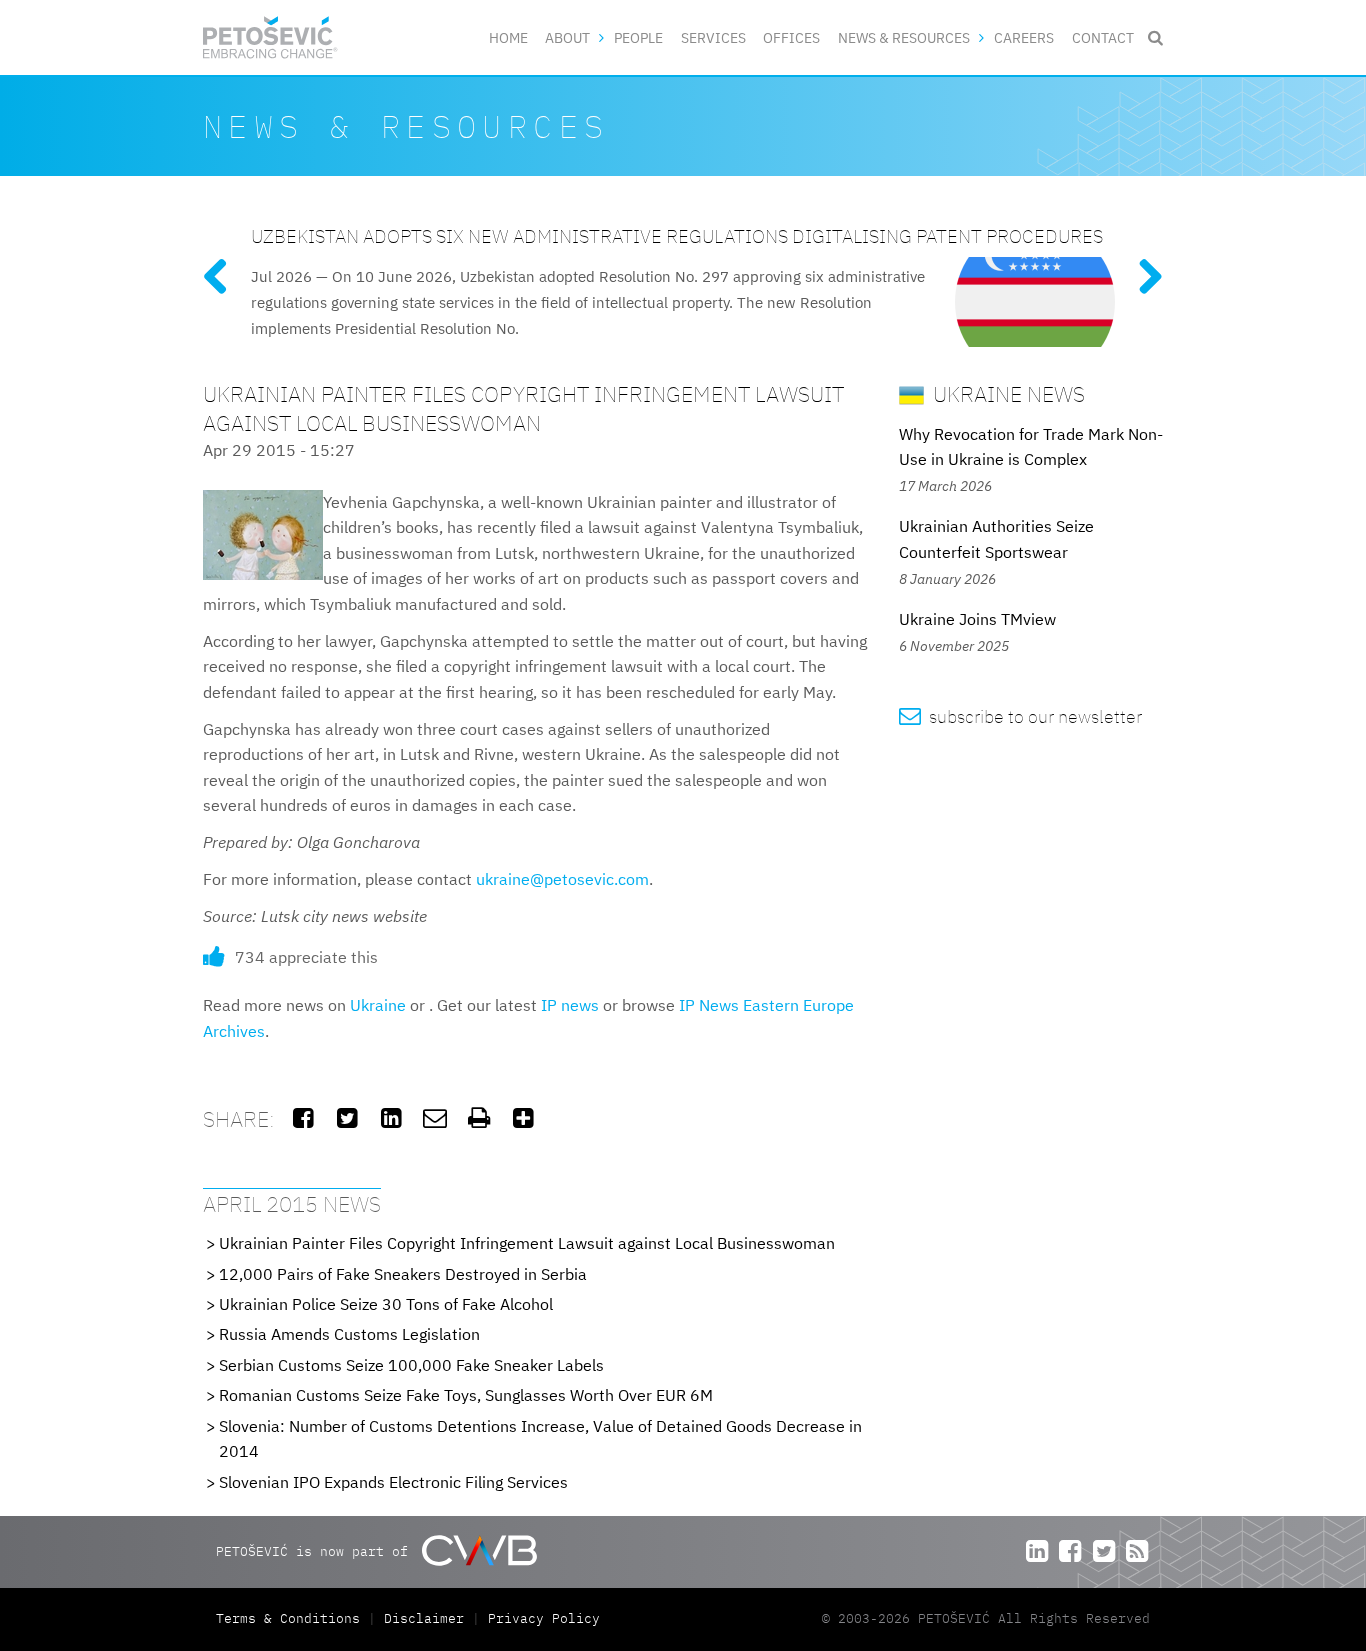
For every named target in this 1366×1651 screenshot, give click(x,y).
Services (713, 37)
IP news (570, 1005)
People (638, 37)
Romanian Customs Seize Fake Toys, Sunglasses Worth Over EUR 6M (466, 1395)
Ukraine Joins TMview (977, 619)
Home (508, 37)
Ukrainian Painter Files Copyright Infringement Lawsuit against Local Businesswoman (527, 1243)
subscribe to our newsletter (1020, 716)
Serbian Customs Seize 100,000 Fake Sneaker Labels (411, 1365)
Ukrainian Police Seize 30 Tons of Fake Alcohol (386, 1304)
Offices (791, 37)
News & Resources (904, 37)
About (567, 37)
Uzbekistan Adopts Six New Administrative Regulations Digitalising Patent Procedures (677, 235)
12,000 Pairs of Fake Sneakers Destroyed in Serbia (403, 1274)
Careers (1024, 37)
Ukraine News (1006, 393)
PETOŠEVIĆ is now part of (316, 1551)
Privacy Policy (544, 1618)
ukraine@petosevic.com (562, 879)
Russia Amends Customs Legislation (349, 1334)
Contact (1103, 37)
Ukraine (378, 1005)
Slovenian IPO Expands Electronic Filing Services (393, 1482)
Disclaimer (424, 1618)
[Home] (270, 37)
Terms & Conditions (292, 1618)
